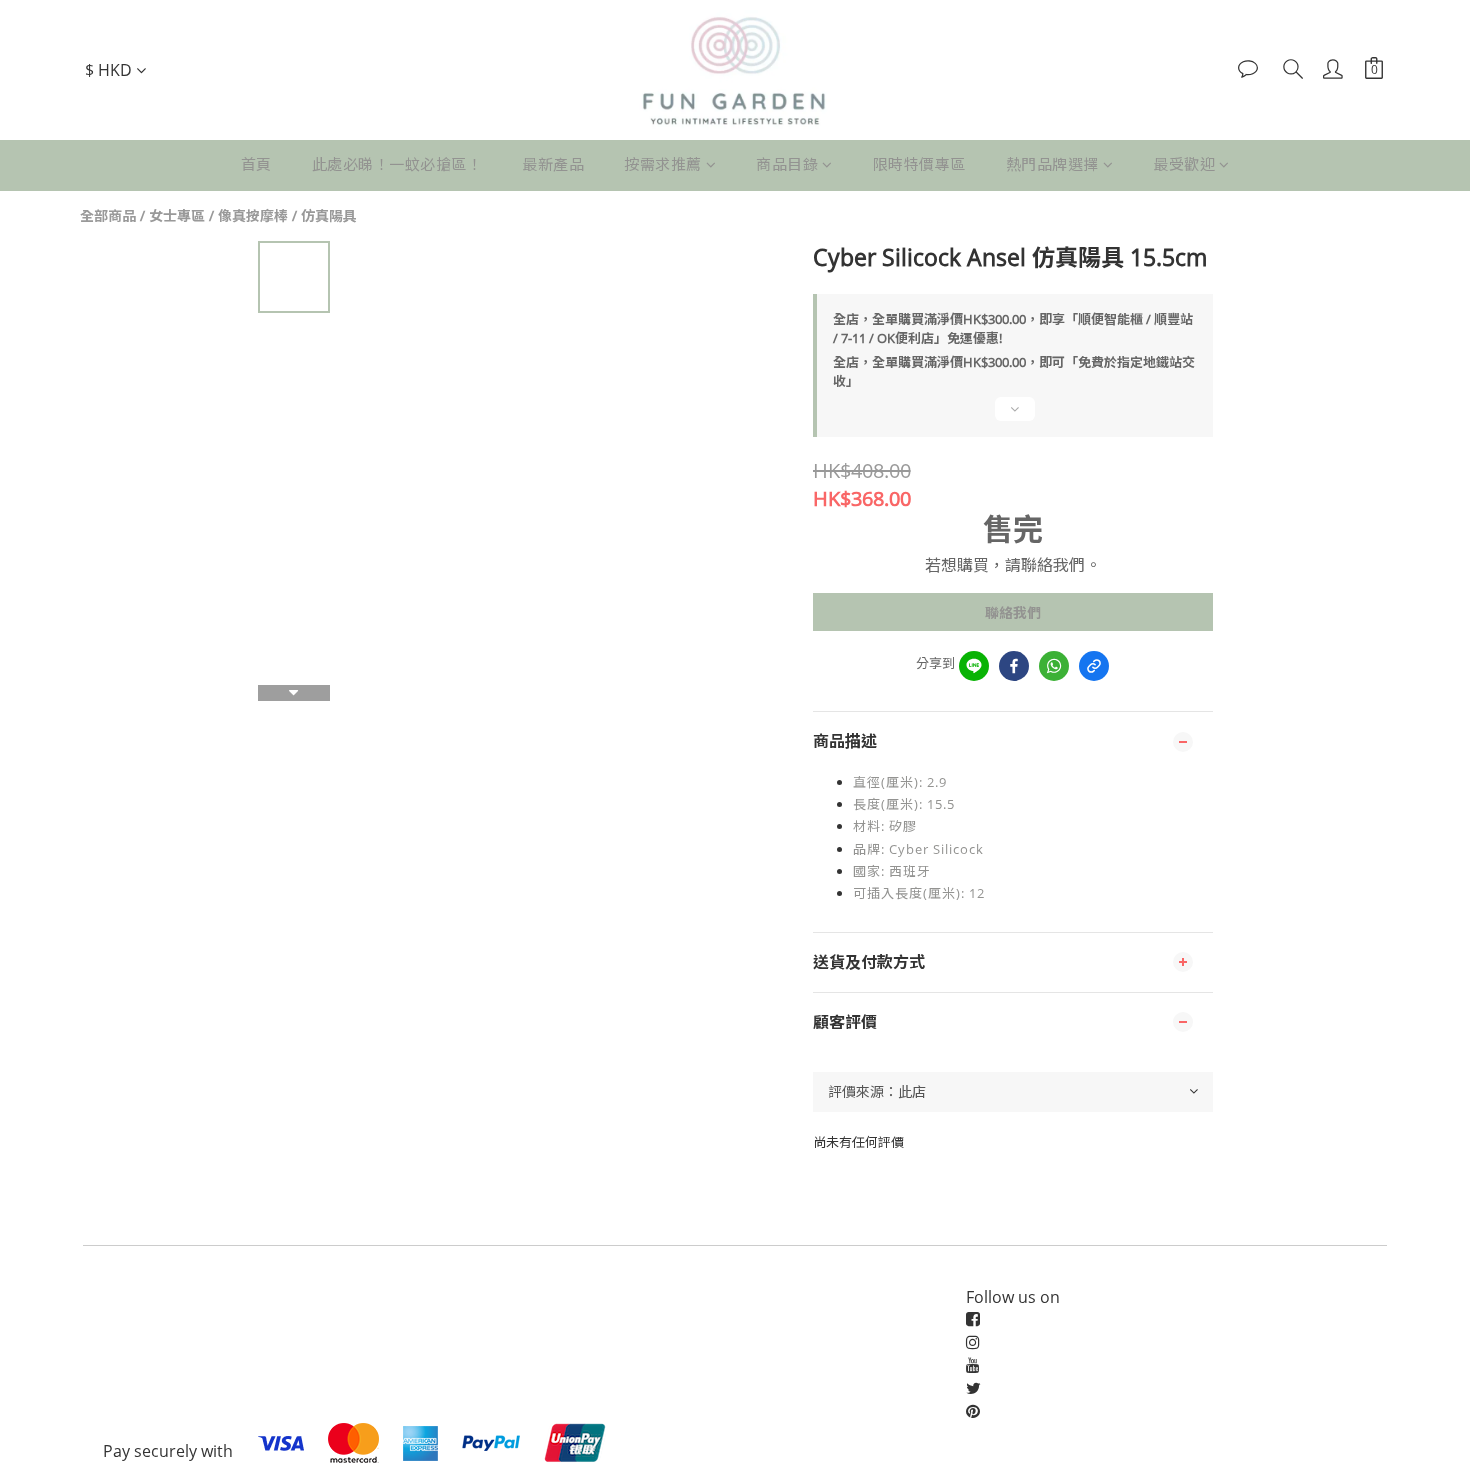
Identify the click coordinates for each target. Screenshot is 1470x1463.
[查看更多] (1013, 417)
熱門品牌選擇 (1052, 164)
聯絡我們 (1013, 612)
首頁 (256, 164)
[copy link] (1094, 666)
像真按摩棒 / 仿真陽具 (287, 215)
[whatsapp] (1054, 666)
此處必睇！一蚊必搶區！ (397, 164)
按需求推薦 (663, 164)
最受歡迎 (1184, 164)
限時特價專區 (919, 164)
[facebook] (1014, 666)
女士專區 (177, 215)
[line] (974, 666)
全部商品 (108, 215)
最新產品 (553, 164)
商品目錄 (787, 164)
